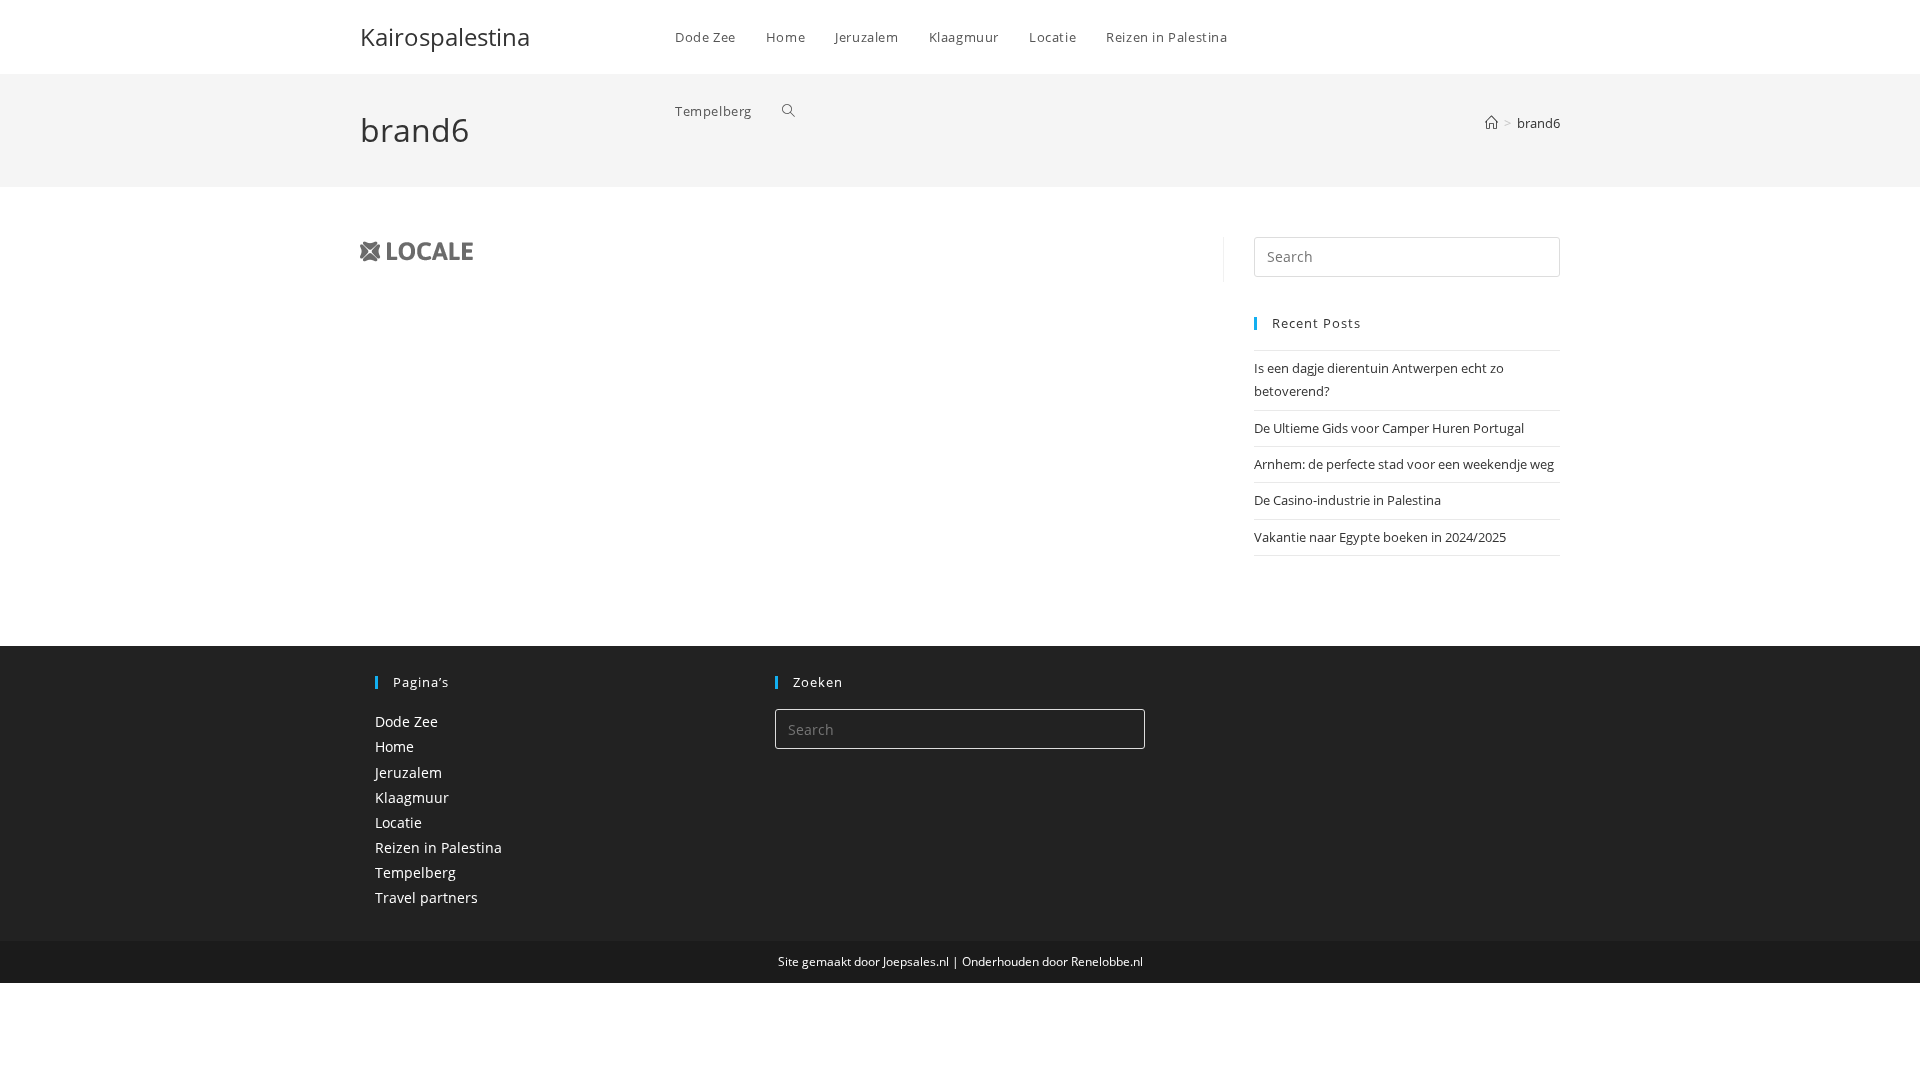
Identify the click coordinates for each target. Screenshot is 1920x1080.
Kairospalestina (445, 36)
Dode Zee (406, 721)
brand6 (1538, 123)
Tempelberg (415, 872)
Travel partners (426, 897)
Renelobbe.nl (1107, 961)
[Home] (1491, 123)
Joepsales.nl (916, 961)
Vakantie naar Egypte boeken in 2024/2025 (1380, 537)
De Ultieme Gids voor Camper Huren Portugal (1389, 428)
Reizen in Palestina (438, 847)
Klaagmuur (412, 797)
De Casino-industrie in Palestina (1347, 500)
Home (394, 746)
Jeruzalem (408, 772)
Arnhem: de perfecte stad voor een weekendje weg (1404, 464)
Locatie (398, 822)
